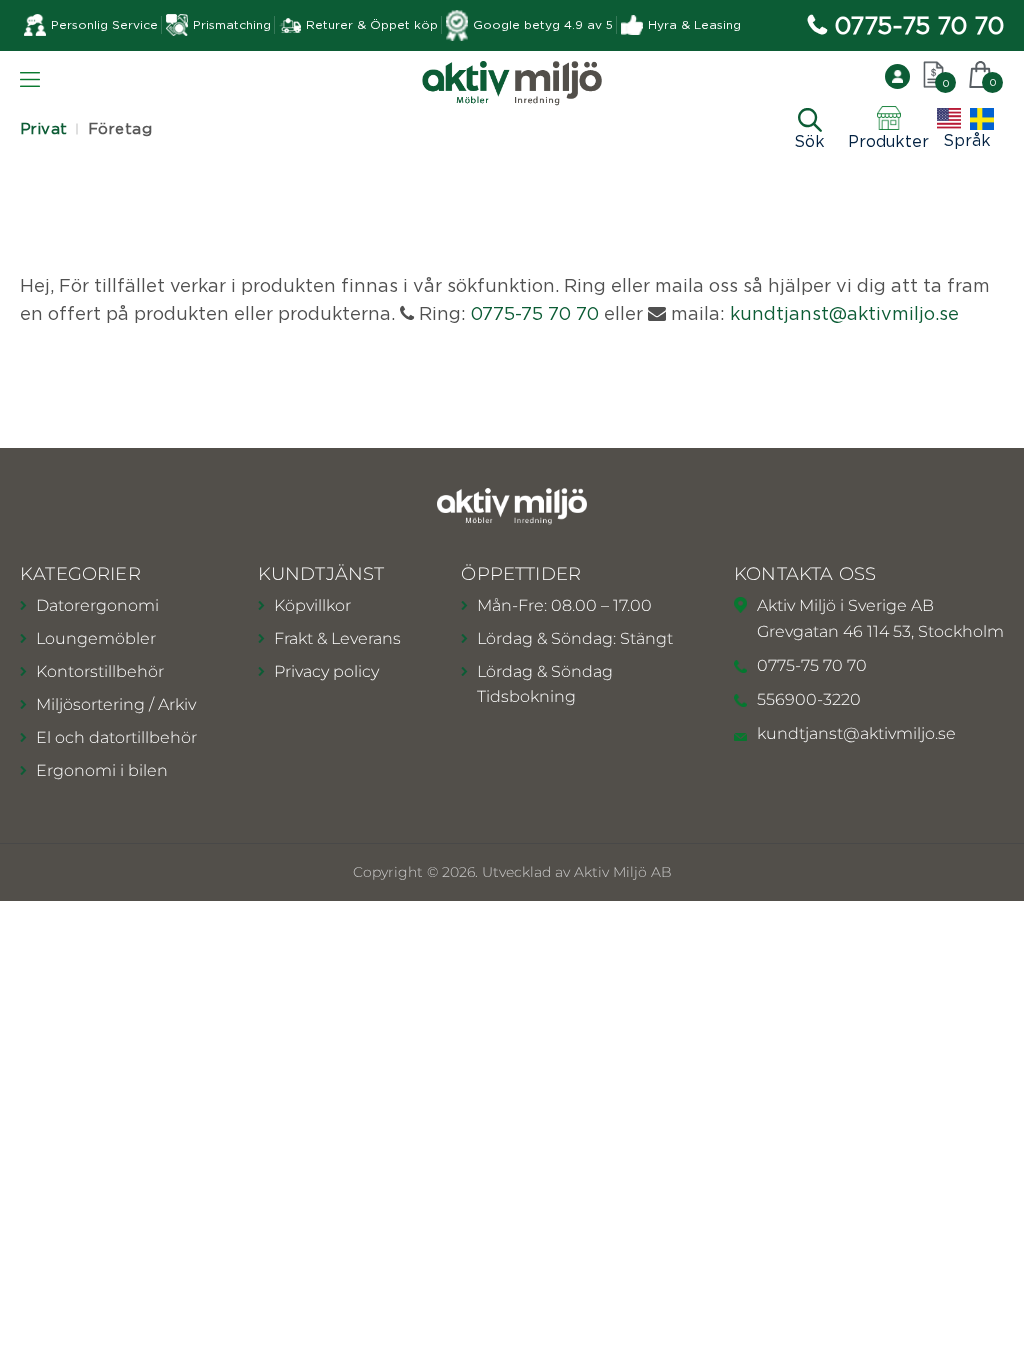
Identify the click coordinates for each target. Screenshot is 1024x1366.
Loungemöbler (96, 638)
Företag (120, 128)
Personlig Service (104, 24)
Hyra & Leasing (694, 24)
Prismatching (232, 24)
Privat (44, 128)
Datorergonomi (97, 605)
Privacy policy (326, 671)
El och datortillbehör (116, 737)
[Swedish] (982, 119)
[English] (949, 119)
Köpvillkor (312, 605)
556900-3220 (809, 699)
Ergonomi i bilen (102, 770)
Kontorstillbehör (100, 671)
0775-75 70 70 (919, 25)
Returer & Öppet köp (372, 24)
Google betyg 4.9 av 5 (543, 24)
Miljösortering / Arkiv (116, 704)
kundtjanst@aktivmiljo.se (844, 313)
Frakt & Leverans (337, 638)
